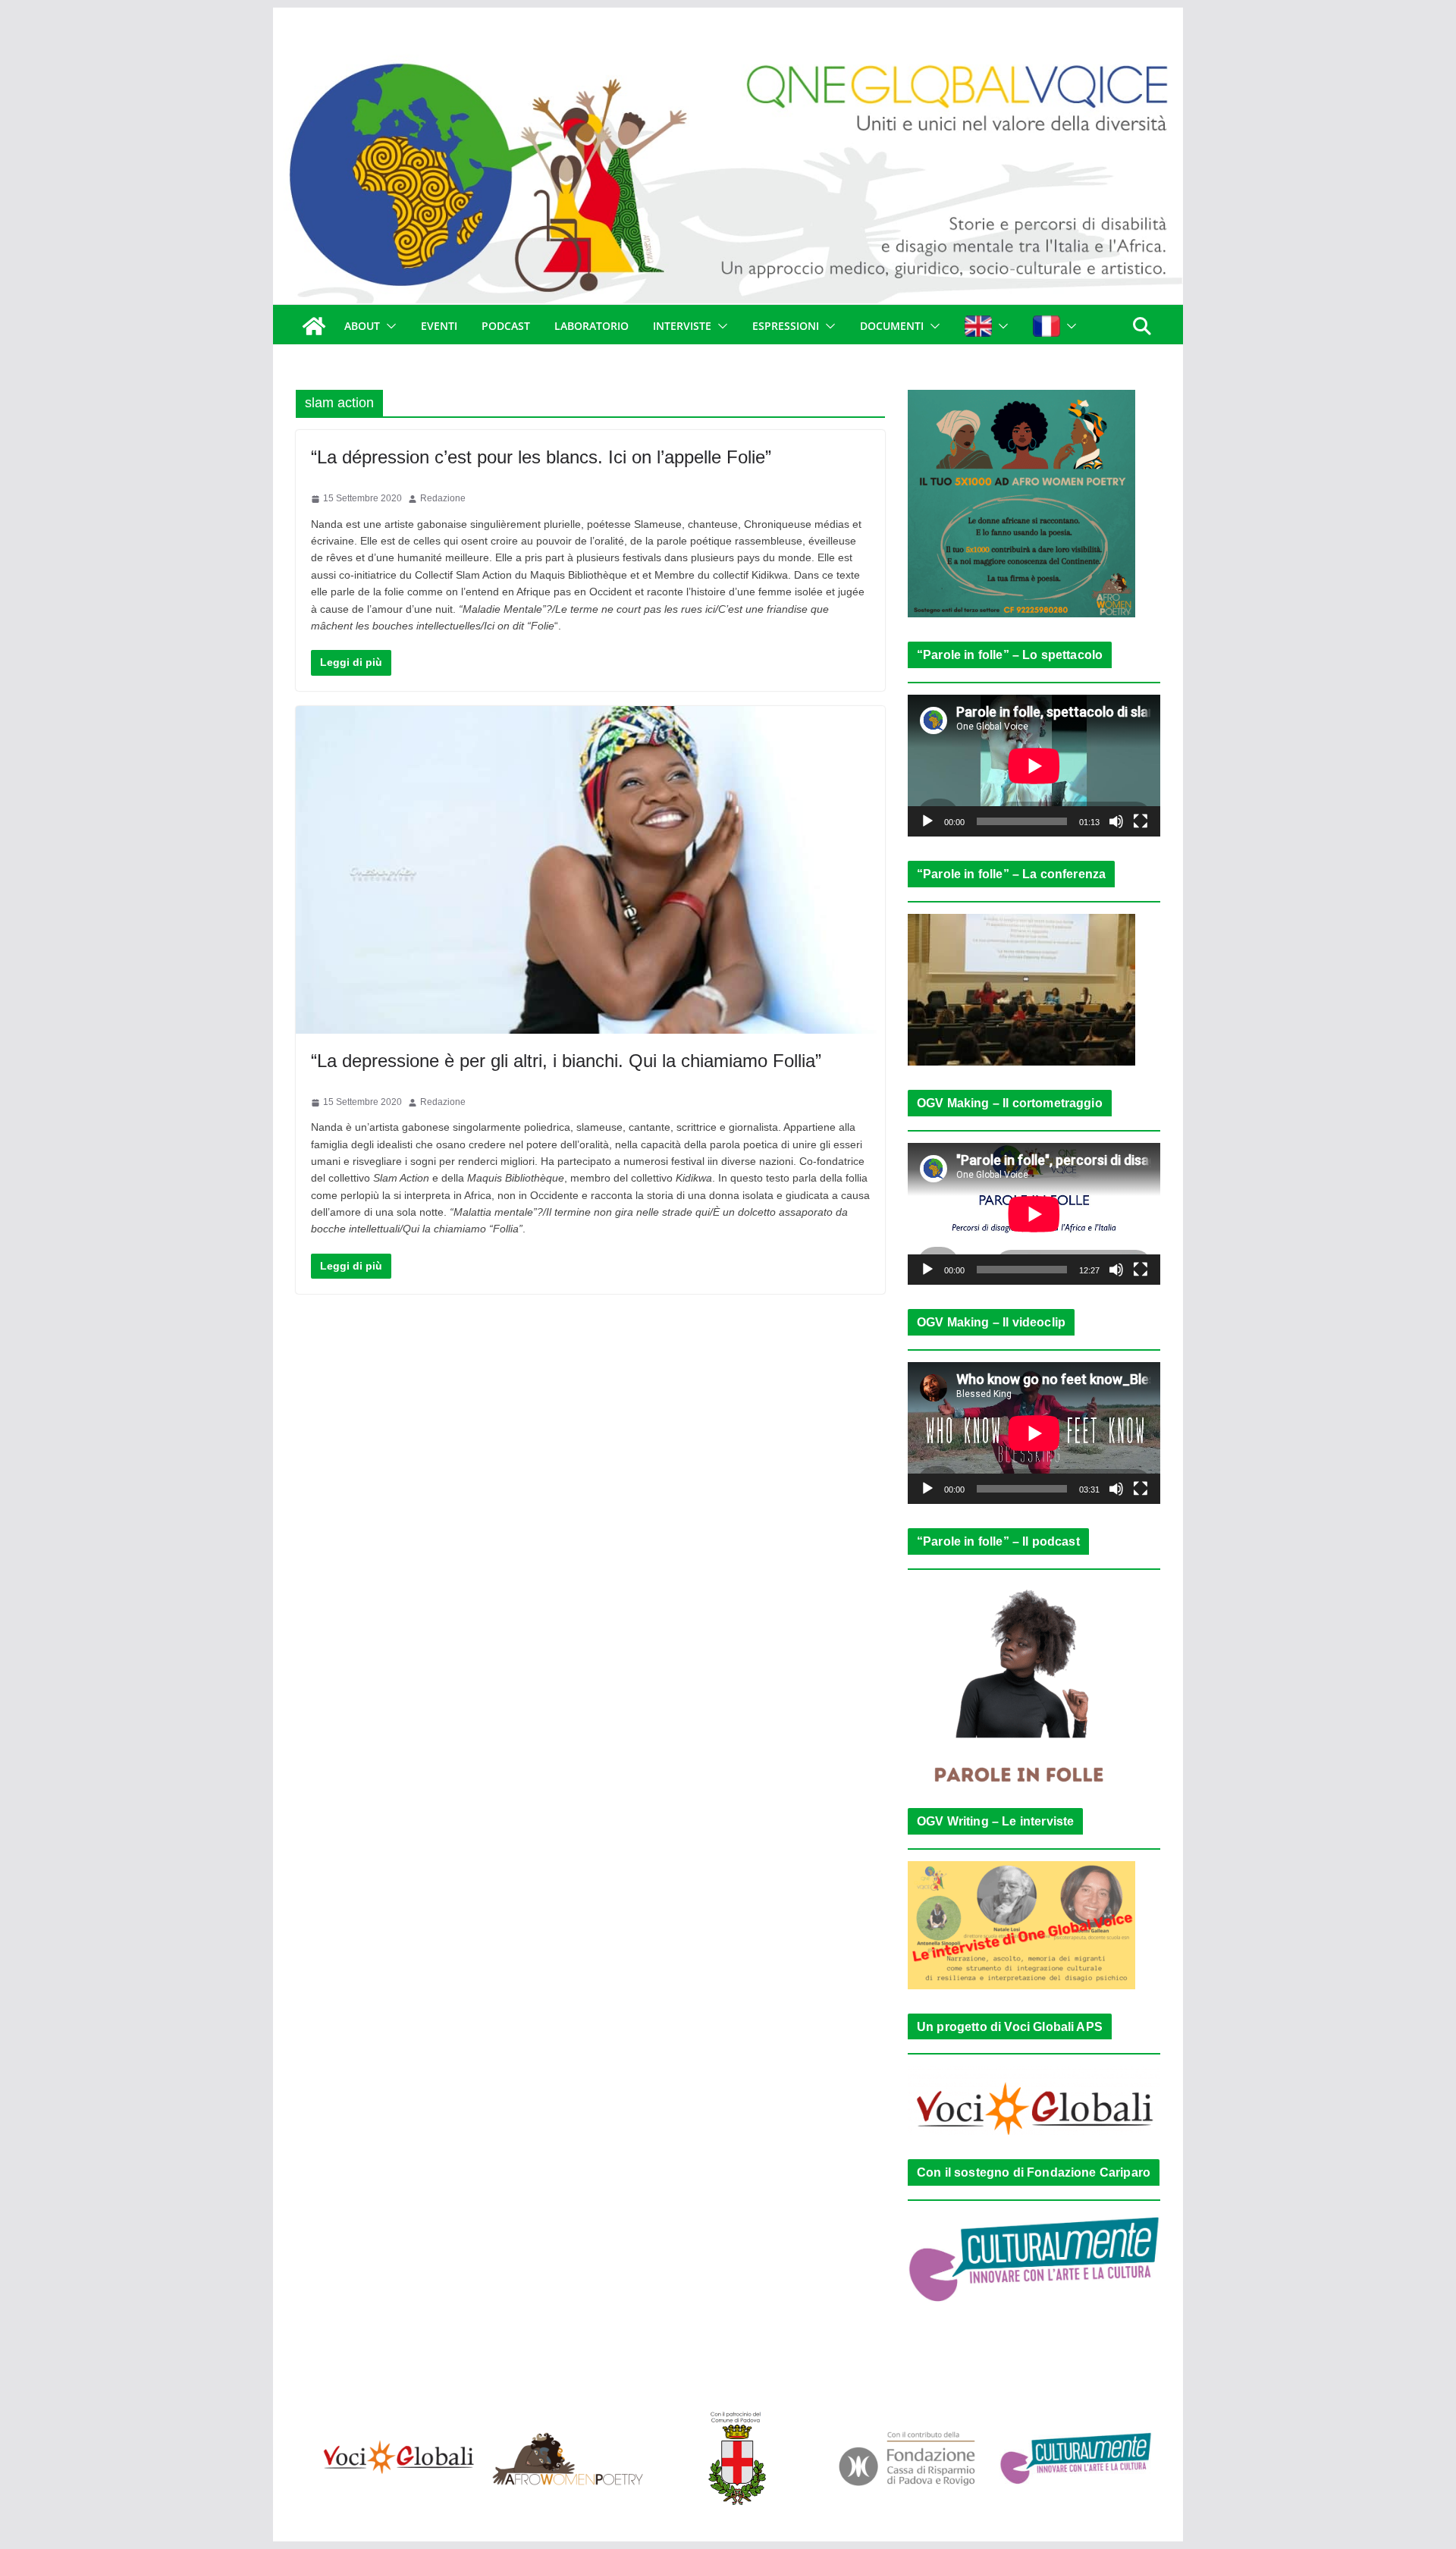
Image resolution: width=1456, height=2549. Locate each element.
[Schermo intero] (1141, 821)
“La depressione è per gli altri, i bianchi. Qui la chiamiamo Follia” (566, 1061)
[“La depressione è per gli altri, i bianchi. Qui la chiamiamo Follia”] (590, 870)
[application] (1034, 766)
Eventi (439, 326)
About (362, 326)
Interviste (682, 326)
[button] (388, 326)
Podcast (506, 326)
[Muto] (1116, 821)
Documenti (892, 326)
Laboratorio (591, 326)
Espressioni (786, 326)
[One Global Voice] (314, 326)
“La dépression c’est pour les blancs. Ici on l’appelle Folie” (541, 457)
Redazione (443, 498)
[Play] (927, 821)
